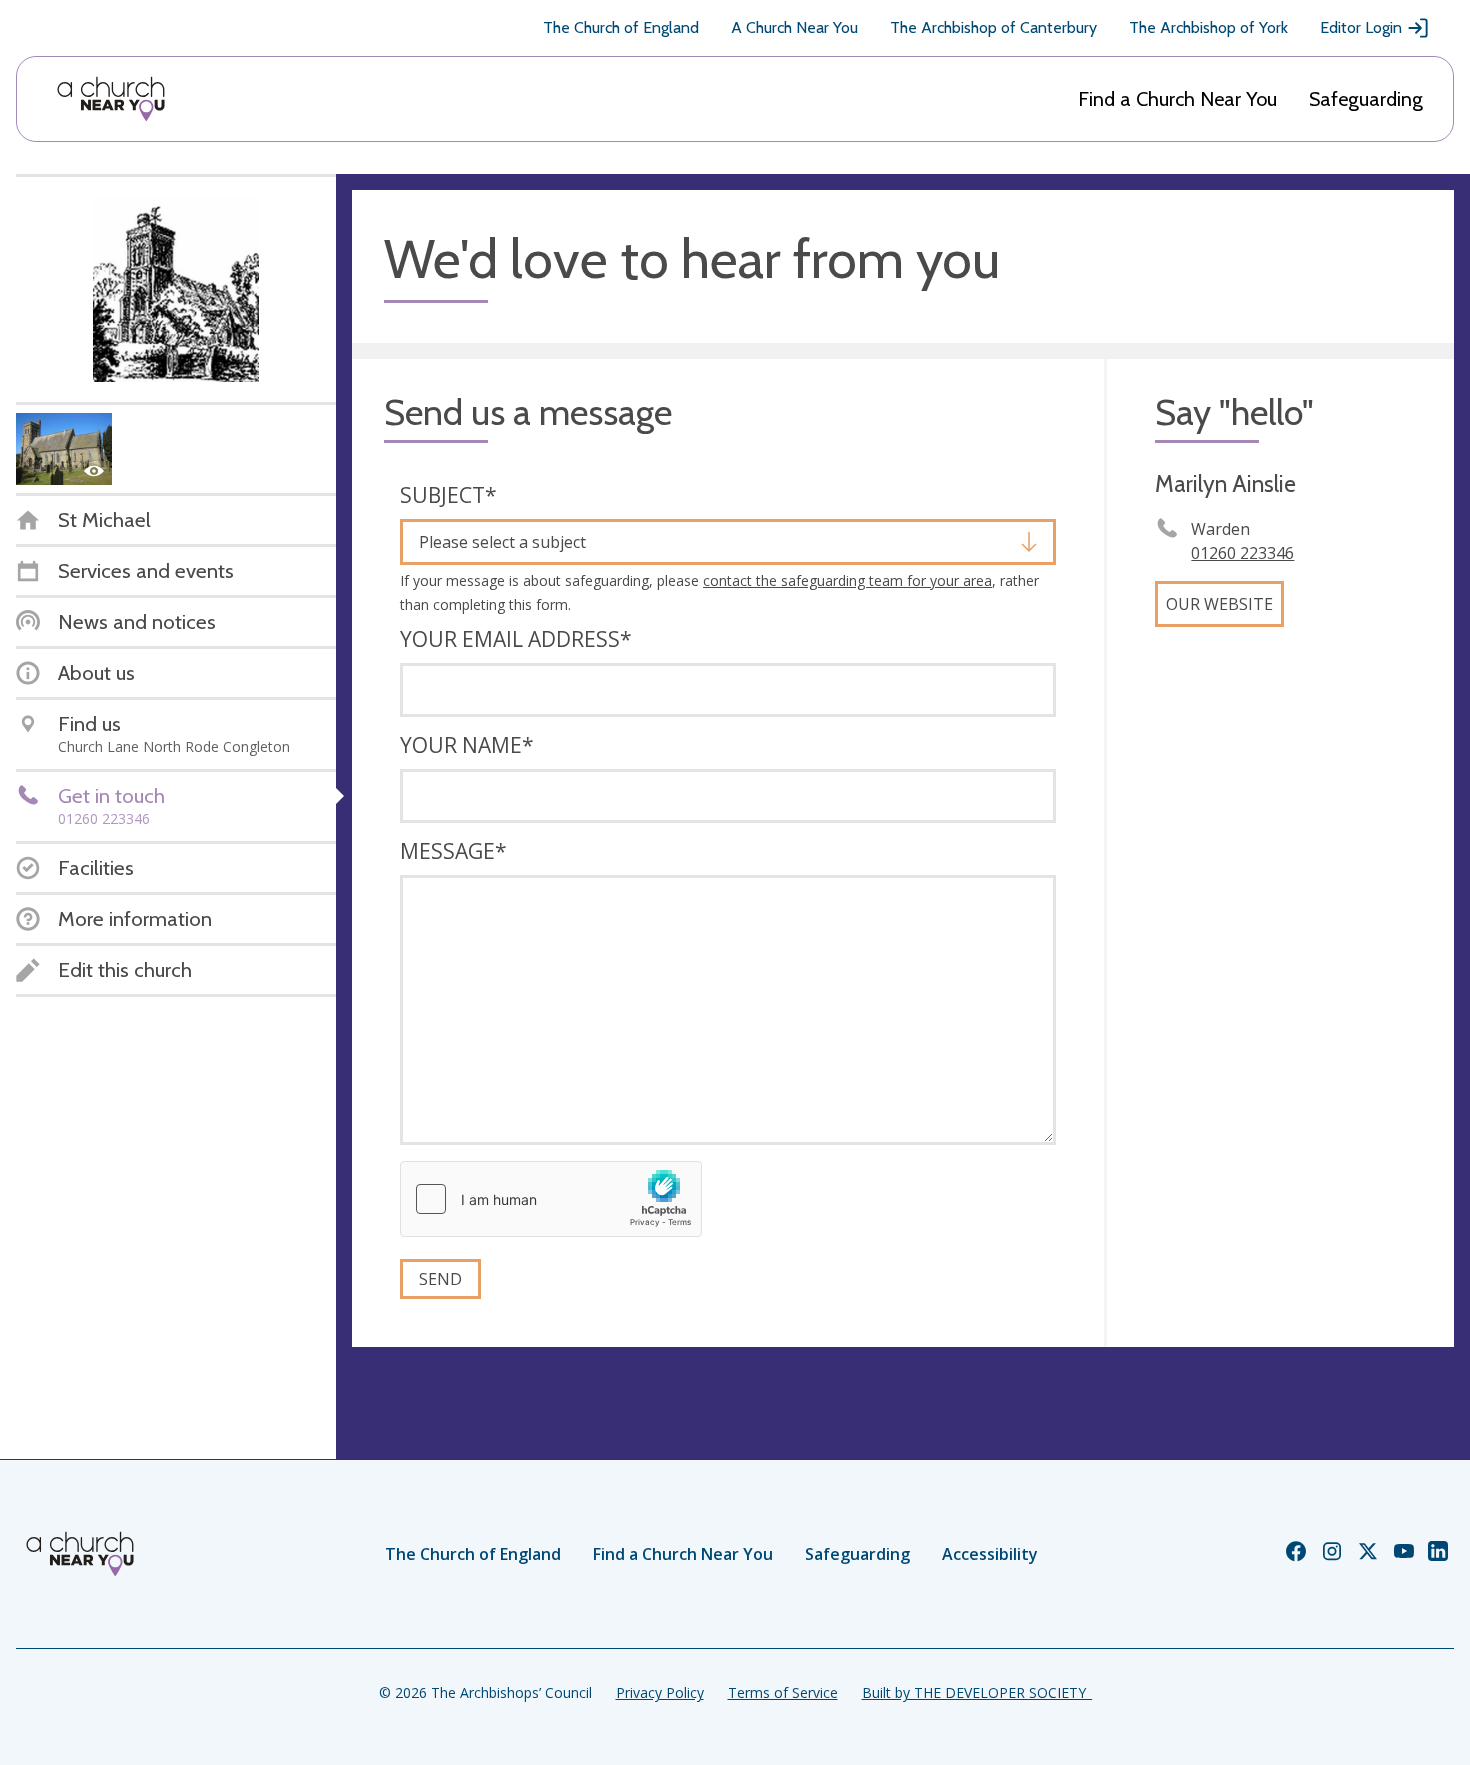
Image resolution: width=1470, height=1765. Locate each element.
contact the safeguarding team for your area (847, 580)
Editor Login (1361, 27)
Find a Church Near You (1177, 99)
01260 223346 (1242, 553)
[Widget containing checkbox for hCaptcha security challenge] (551, 1199)
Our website (1219, 604)
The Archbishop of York (1208, 27)
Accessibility (990, 1554)
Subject (448, 495)
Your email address (516, 639)
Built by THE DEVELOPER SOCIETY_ (977, 1692)
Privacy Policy (660, 1692)
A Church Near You (794, 27)
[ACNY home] (111, 99)
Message (453, 851)
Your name (467, 745)
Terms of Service (783, 1692)
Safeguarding (1366, 99)
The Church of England (621, 27)
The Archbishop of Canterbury (993, 27)
